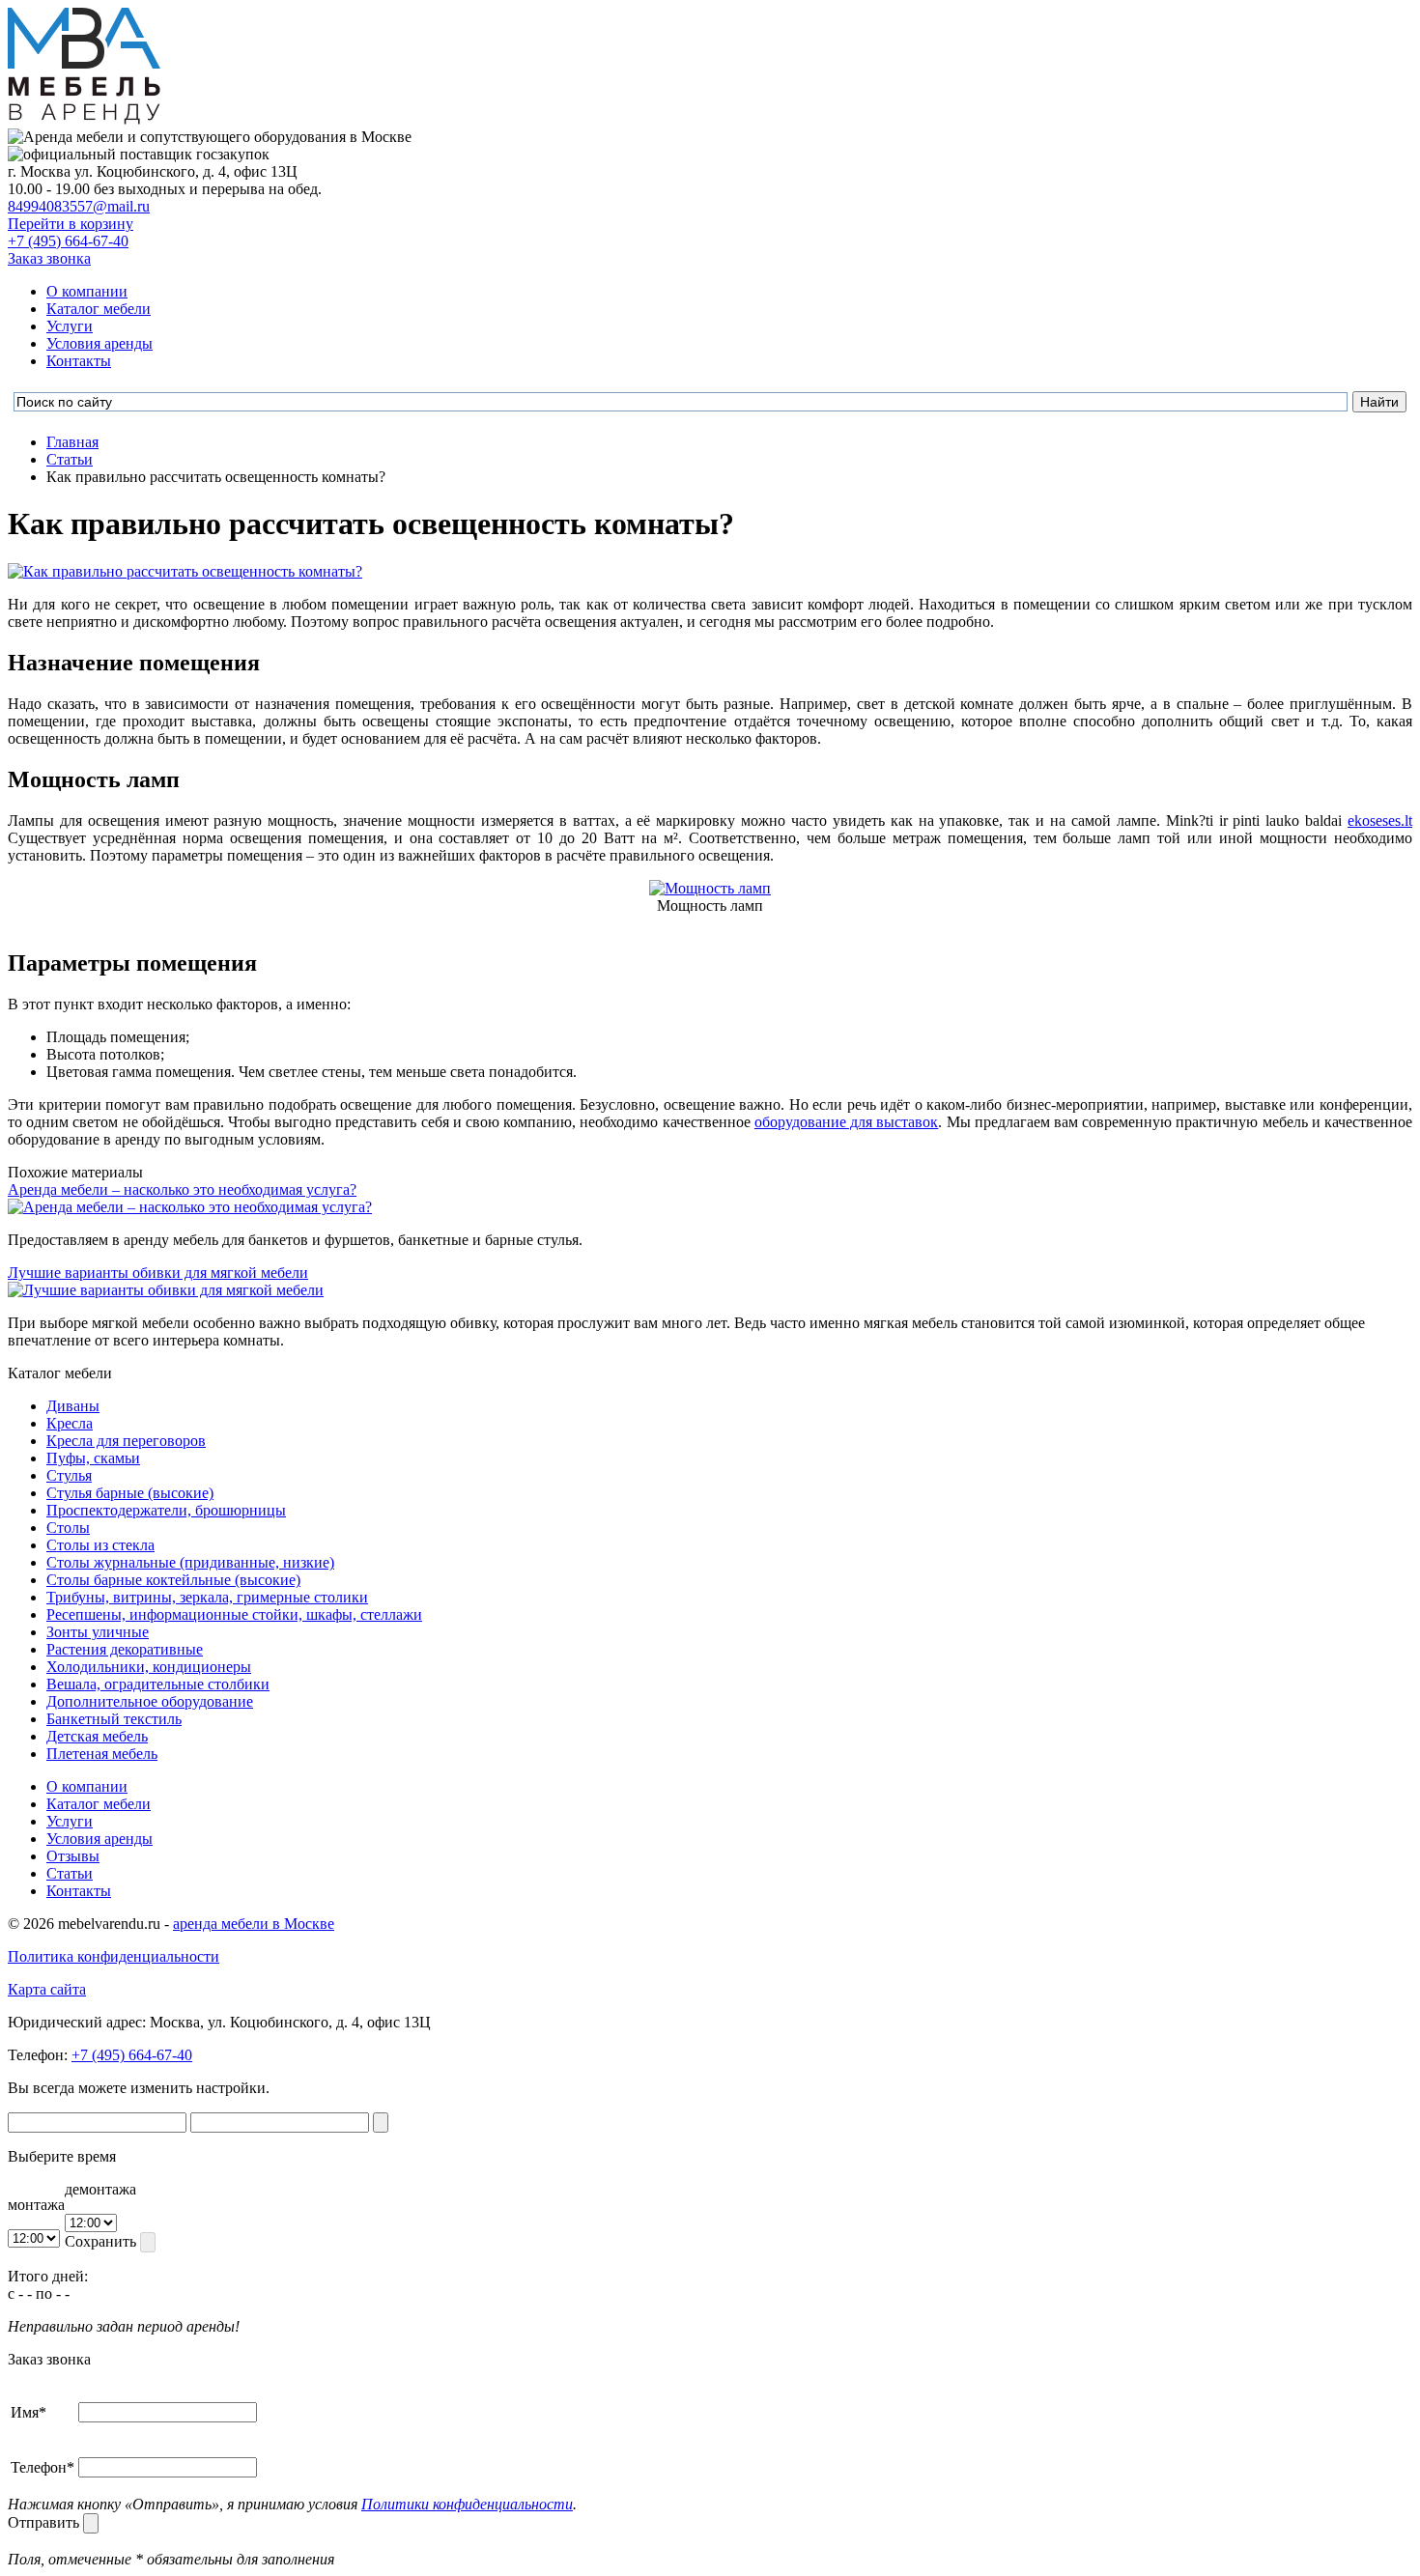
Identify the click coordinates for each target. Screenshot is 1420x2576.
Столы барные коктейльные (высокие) (173, 1580)
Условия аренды (99, 343)
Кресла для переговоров (126, 1441)
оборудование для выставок (846, 1122)
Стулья (69, 1475)
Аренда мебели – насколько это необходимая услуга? (182, 1189)
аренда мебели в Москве (254, 1924)
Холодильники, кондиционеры (149, 1667)
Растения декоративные (125, 1649)
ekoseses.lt (1380, 821)
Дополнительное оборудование (150, 1701)
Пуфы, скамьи (93, 1458)
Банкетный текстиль (114, 1719)
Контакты (79, 361)
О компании (87, 291)
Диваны (73, 1406)
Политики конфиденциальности (467, 2504)
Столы (68, 1528)
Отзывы (73, 1856)
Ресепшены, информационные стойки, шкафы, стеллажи (234, 1614)
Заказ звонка (49, 258)
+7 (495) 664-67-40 (68, 241)
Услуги (70, 326)
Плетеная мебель (102, 1754)
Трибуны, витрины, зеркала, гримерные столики (207, 1597)
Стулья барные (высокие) (130, 1493)
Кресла (70, 1423)
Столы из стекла (100, 1545)
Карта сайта (47, 1989)
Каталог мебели (99, 309)
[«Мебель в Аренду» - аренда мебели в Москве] (84, 119)
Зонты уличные (98, 1632)
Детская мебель (97, 1736)
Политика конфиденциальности (114, 1956)
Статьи (70, 1873)
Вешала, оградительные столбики (158, 1684)
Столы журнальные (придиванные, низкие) (190, 1562)
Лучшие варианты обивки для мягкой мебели (158, 1273)
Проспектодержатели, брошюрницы (166, 1510)
